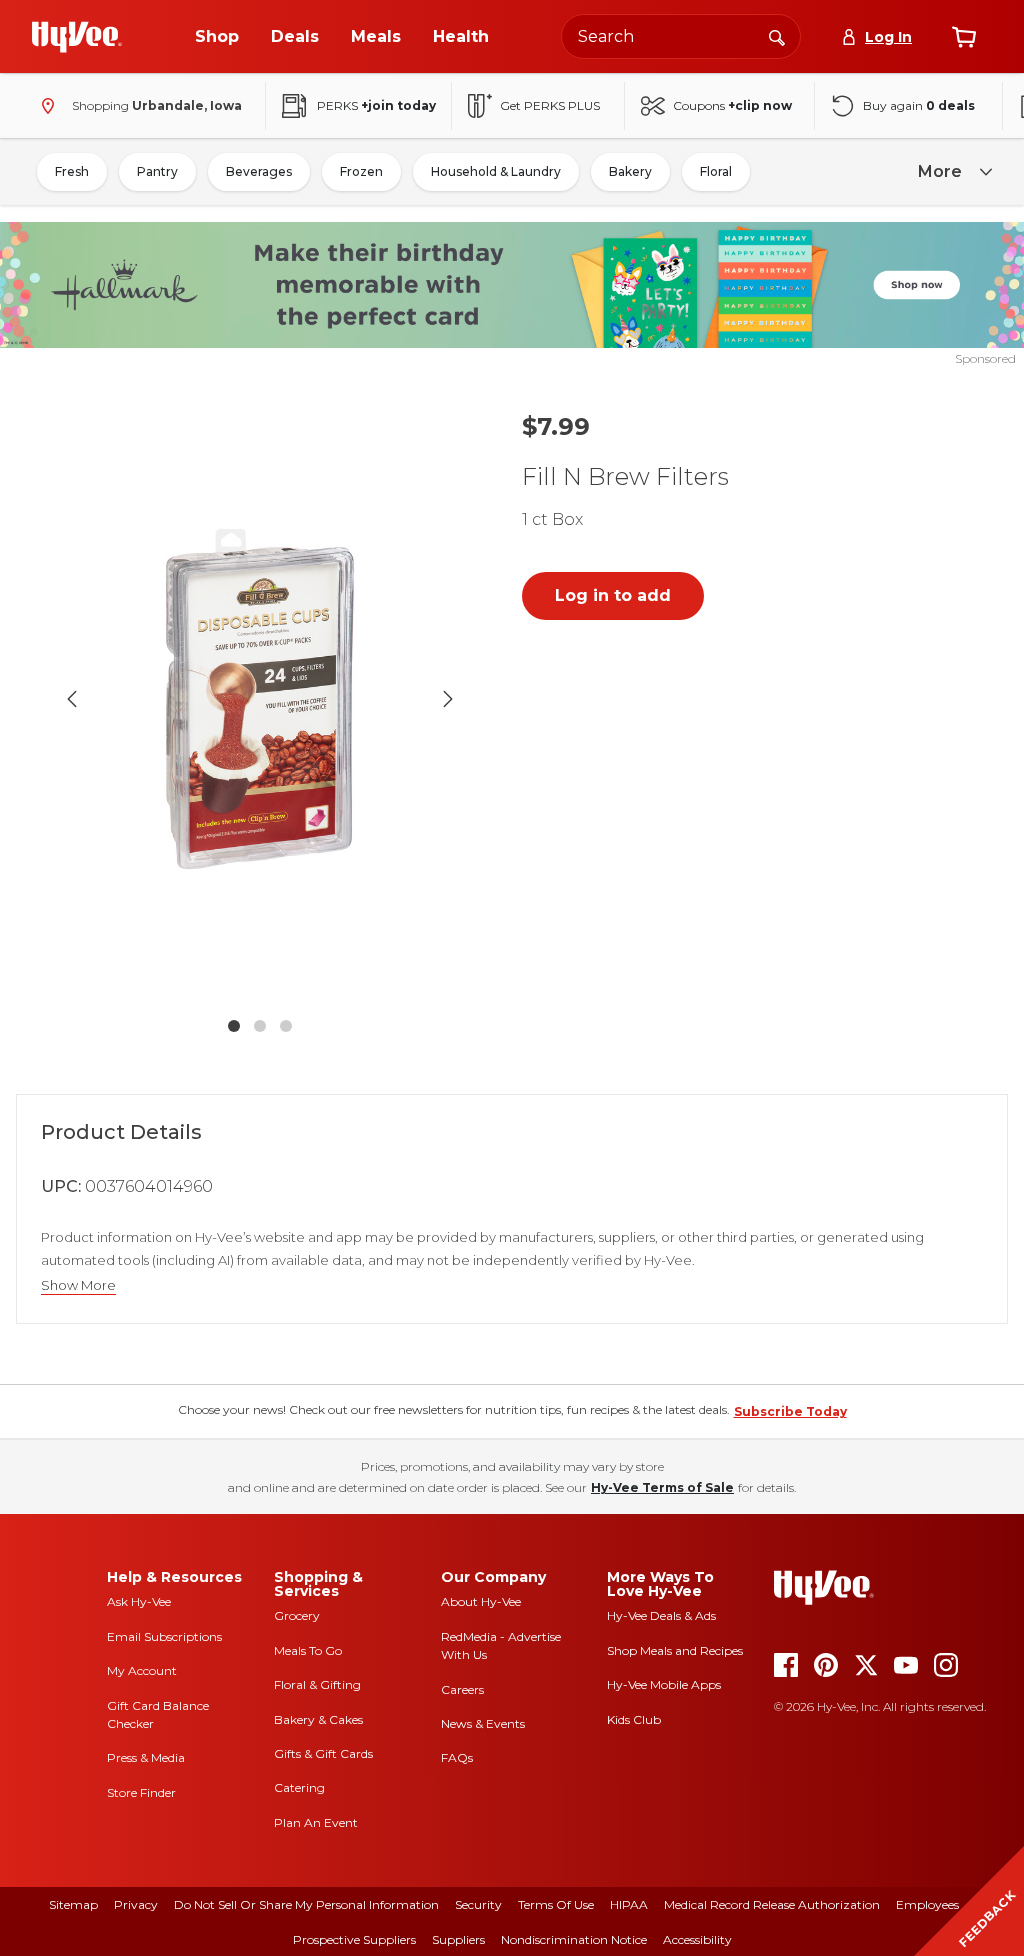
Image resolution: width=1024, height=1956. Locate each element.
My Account (142, 1670)
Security (478, 1904)
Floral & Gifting (317, 1684)
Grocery (297, 1615)
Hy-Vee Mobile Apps (664, 1684)
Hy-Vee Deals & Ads (661, 1615)
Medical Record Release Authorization (772, 1904)
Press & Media (146, 1757)
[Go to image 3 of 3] (286, 1026)
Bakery (630, 171)
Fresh (72, 171)
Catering (299, 1787)
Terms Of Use (556, 1904)
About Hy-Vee (481, 1601)
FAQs (457, 1757)
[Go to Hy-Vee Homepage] (77, 37)
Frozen (361, 171)
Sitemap (73, 1904)
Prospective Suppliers (354, 1939)
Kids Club (634, 1719)
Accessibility (697, 1939)
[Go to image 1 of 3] (234, 1026)
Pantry (157, 171)
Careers (462, 1689)
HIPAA (629, 1904)
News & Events (483, 1723)
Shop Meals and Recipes (675, 1650)
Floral (716, 171)
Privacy (136, 1904)
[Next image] (448, 699)
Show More (78, 1285)
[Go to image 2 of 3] (260, 1026)
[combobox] (681, 36)
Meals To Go (308, 1650)
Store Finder (141, 1792)
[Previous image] (72, 699)
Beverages (259, 171)
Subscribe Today (790, 1411)
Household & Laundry (496, 171)
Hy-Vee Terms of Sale (662, 1487)
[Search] (777, 36)
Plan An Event (316, 1822)
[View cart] (964, 37)
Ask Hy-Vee (139, 1601)
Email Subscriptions (164, 1636)
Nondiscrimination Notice (574, 1939)
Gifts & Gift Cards (323, 1753)
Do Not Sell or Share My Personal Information (306, 1904)
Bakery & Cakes (318, 1719)
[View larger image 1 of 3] (260, 699)
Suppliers (458, 1939)
